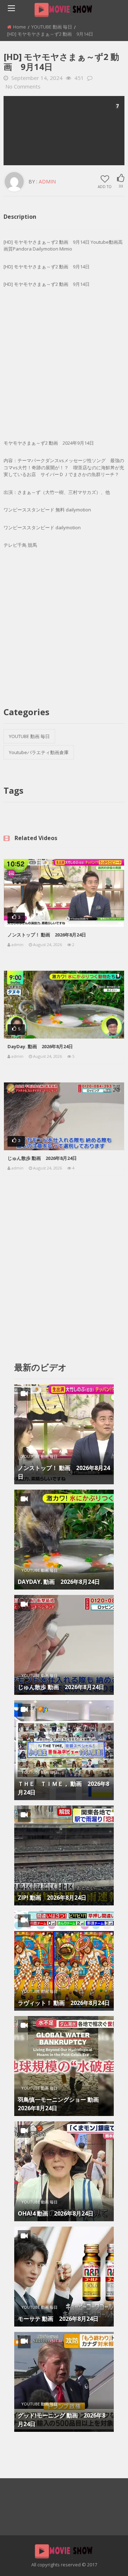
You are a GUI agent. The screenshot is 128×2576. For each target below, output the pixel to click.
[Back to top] (105, 2560)
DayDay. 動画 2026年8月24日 (40, 1046)
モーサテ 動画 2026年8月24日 (58, 2319)
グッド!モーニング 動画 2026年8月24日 (62, 2420)
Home (20, 27)
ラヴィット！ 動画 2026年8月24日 (64, 2003)
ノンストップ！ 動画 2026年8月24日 (47, 935)
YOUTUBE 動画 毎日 (52, 27)
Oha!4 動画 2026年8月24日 (56, 2213)
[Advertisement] (64, 131)
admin (47, 181)
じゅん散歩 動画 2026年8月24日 (42, 1158)
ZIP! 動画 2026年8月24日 (52, 1898)
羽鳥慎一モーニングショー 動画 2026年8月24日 (61, 2104)
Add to (105, 186)
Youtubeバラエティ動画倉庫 (39, 752)
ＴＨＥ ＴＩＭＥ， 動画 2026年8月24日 (63, 1788)
